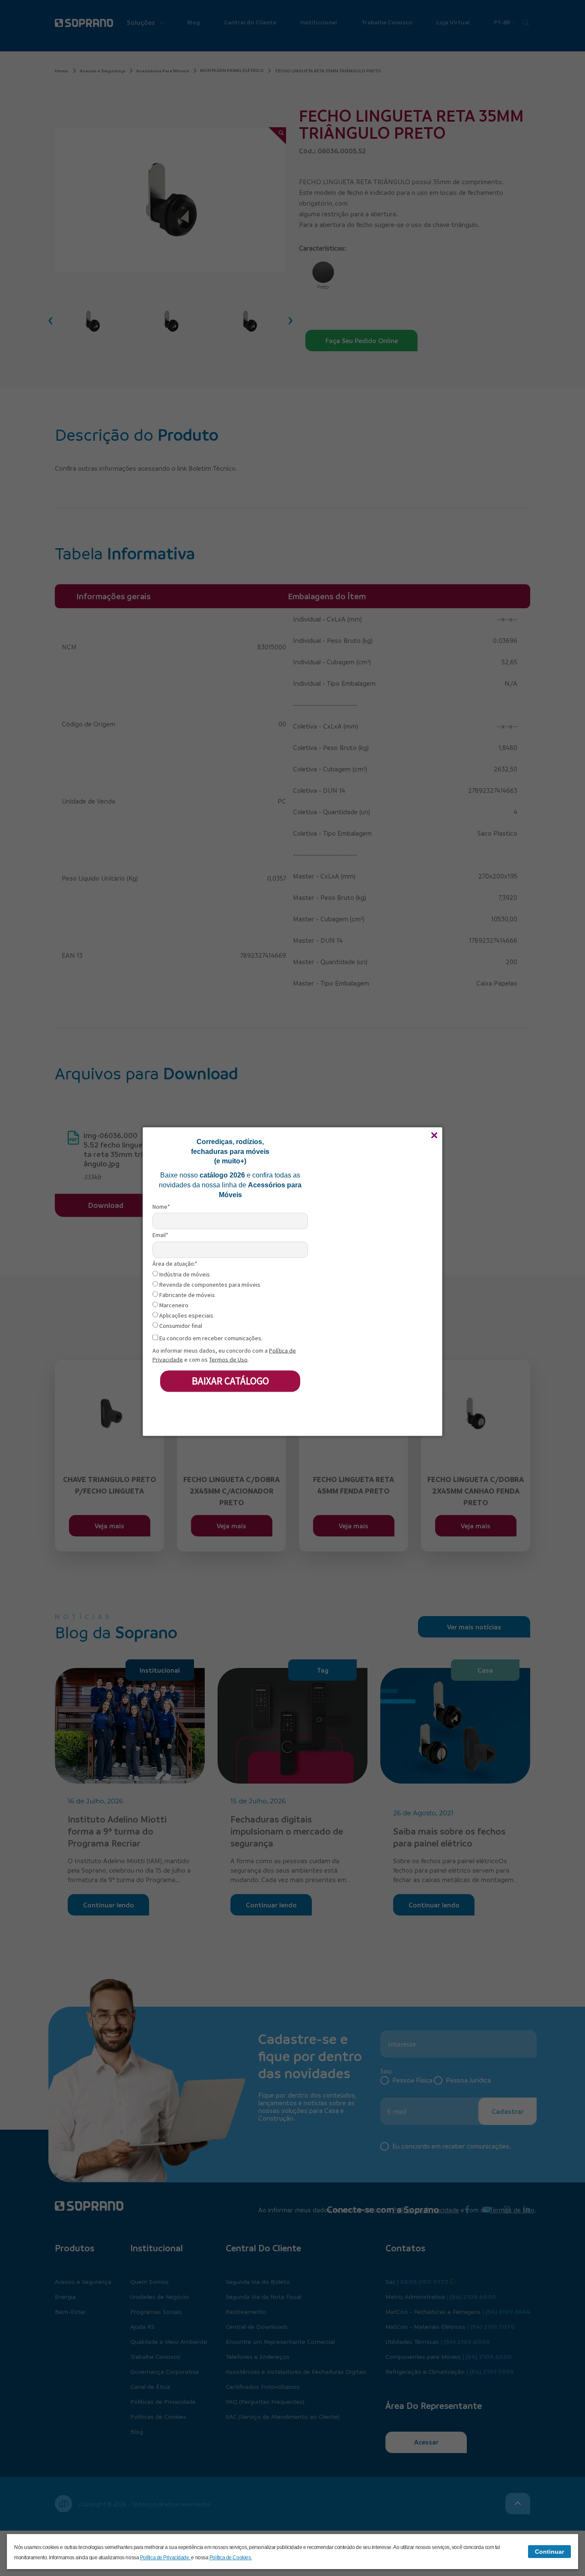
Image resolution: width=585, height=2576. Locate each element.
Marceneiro (173, 1305)
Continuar (549, 2552)
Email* (160, 1235)
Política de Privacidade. (166, 2558)
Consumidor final (180, 1326)
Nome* (161, 1207)
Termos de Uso (228, 1359)
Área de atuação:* (175, 1263)
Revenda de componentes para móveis (209, 1285)
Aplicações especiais (186, 1316)
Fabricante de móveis (187, 1295)
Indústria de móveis (184, 1275)
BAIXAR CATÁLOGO (230, 1381)
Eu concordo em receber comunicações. (210, 1338)
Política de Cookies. (231, 2558)
